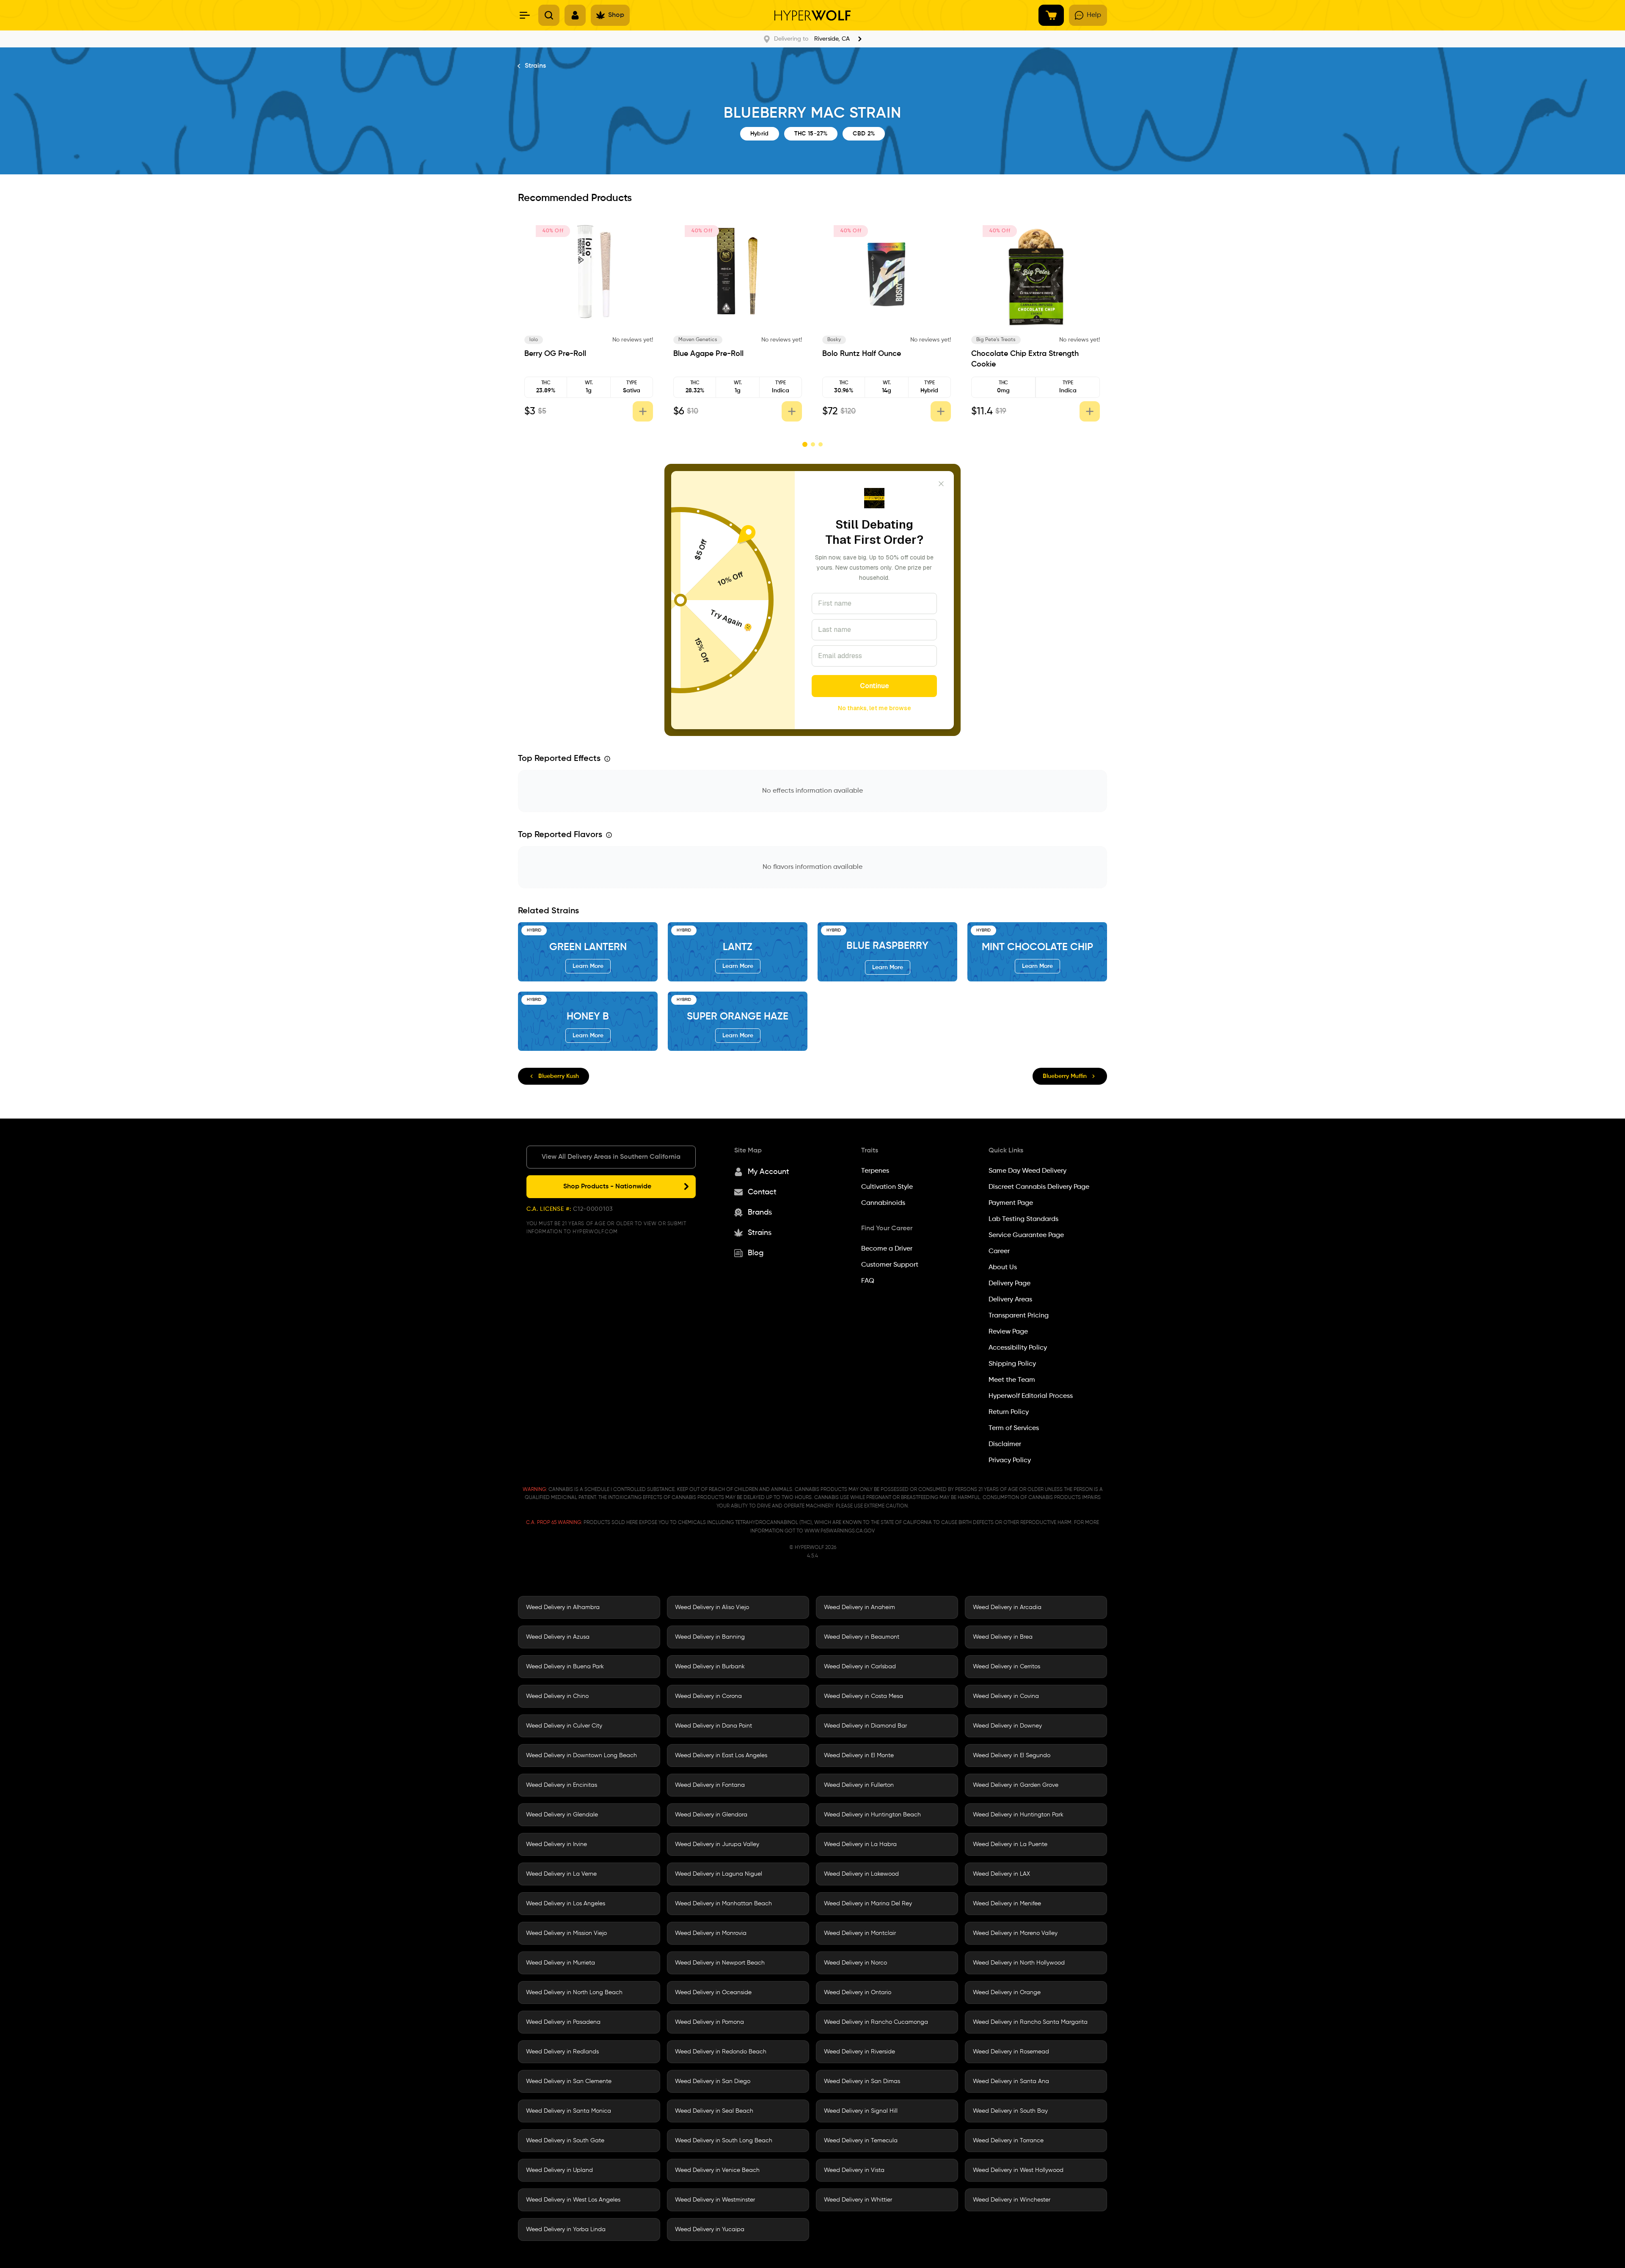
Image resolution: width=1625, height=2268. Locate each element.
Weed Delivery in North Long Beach (574, 1992)
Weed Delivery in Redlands (562, 2052)
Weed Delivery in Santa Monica (569, 2111)
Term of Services (1014, 1428)
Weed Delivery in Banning (710, 1637)
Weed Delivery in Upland (559, 2170)
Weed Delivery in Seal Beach (714, 2111)
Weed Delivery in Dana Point (713, 1726)
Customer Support (890, 1265)
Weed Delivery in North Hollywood (1019, 1963)
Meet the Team (1012, 1380)
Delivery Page (1009, 1284)
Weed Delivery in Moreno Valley (1015, 1933)
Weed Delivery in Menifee (1007, 1904)
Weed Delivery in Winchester (1012, 2200)
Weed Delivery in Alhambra (563, 1607)
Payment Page (1011, 1203)
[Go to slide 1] (804, 444)
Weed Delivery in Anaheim (859, 1607)
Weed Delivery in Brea (1003, 1637)
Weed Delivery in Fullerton (859, 1785)
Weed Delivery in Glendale (562, 1815)
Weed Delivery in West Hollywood (1018, 2170)
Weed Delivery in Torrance (1008, 2141)
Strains (535, 66)
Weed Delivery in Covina (1006, 1696)
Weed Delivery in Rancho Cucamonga (876, 2022)
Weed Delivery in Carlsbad (860, 1667)
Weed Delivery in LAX (1001, 1874)
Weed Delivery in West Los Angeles (573, 2200)
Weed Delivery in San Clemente (569, 2081)
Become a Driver (887, 1249)
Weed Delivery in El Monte (859, 1755)
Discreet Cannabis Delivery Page (1039, 1187)
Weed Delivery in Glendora (711, 1815)
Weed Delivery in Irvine (556, 1844)
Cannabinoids (883, 1203)
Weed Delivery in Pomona (709, 2022)
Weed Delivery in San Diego (713, 2081)
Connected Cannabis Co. (566, 340)
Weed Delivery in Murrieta (560, 1963)
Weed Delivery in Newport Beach (720, 1963)
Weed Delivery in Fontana (710, 1785)
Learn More (588, 966)
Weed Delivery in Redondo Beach (721, 2052)
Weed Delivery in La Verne (561, 1874)
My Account (768, 1172)
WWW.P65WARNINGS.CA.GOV (840, 1531)
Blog (756, 1253)
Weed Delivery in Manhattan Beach (723, 1904)
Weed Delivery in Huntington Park (1018, 1815)
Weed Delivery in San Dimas (862, 2081)
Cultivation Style (887, 1187)
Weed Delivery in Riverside (859, 2052)
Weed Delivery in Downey (1007, 1726)
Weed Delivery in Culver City (564, 1726)
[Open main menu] (525, 15)
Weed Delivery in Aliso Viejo (712, 1607)
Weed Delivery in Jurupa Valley (717, 1844)
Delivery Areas (1010, 1300)
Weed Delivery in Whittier (858, 2200)
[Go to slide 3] (821, 444)
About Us (1003, 1268)
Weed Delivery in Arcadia (1007, 1607)
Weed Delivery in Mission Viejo (566, 1933)
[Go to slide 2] (812, 444)
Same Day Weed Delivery (1027, 1171)
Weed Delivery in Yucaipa (710, 2229)
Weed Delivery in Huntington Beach (872, 1815)
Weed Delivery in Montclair (860, 1933)
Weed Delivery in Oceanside (713, 1992)
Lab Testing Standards (1023, 1219)
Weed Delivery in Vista (854, 2170)
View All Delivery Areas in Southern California (611, 1157)
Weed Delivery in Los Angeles (566, 1904)
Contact (762, 1192)
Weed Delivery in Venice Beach (717, 2170)
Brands (760, 1213)
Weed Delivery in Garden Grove (1016, 1785)
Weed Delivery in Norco (855, 1963)
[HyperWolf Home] (812, 15)
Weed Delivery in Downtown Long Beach (581, 1755)
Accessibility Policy (1018, 1348)
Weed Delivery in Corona (708, 1696)
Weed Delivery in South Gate (565, 2141)
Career (999, 1251)
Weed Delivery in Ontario (858, 1992)
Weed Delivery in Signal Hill (861, 2111)
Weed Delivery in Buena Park (565, 1667)
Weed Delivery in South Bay (1010, 2111)
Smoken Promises (704, 340)
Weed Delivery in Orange (1007, 1992)
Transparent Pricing (1019, 1316)
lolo (837, 340)
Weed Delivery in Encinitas (562, 1785)
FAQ (868, 1281)
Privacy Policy (1010, 1461)
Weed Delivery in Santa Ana (1011, 2081)
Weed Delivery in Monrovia (711, 1933)
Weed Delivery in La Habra (860, 1844)
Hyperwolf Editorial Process (1031, 1396)
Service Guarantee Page (1026, 1235)
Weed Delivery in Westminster (715, 2200)
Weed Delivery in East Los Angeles (721, 1755)
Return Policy (1009, 1412)
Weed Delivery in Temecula (861, 2141)
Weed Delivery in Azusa (558, 1637)
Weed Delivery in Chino (557, 1696)
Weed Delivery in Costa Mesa (863, 1696)
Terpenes (875, 1171)
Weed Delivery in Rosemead (1011, 2052)
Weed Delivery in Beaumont (862, 1637)
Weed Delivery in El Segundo (1012, 1755)
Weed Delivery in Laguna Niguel (719, 1874)
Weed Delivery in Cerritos (1007, 1667)
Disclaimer (1005, 1444)
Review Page (1008, 1332)
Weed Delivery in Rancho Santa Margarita (1030, 2022)
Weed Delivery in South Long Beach (724, 2141)
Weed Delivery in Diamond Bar (865, 1726)
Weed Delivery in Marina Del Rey (868, 1904)
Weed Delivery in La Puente (1010, 1844)
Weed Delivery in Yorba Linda (566, 2229)
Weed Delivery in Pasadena (563, 2022)
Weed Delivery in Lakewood (861, 1874)
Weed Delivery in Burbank (710, 1667)
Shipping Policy (1012, 1364)
